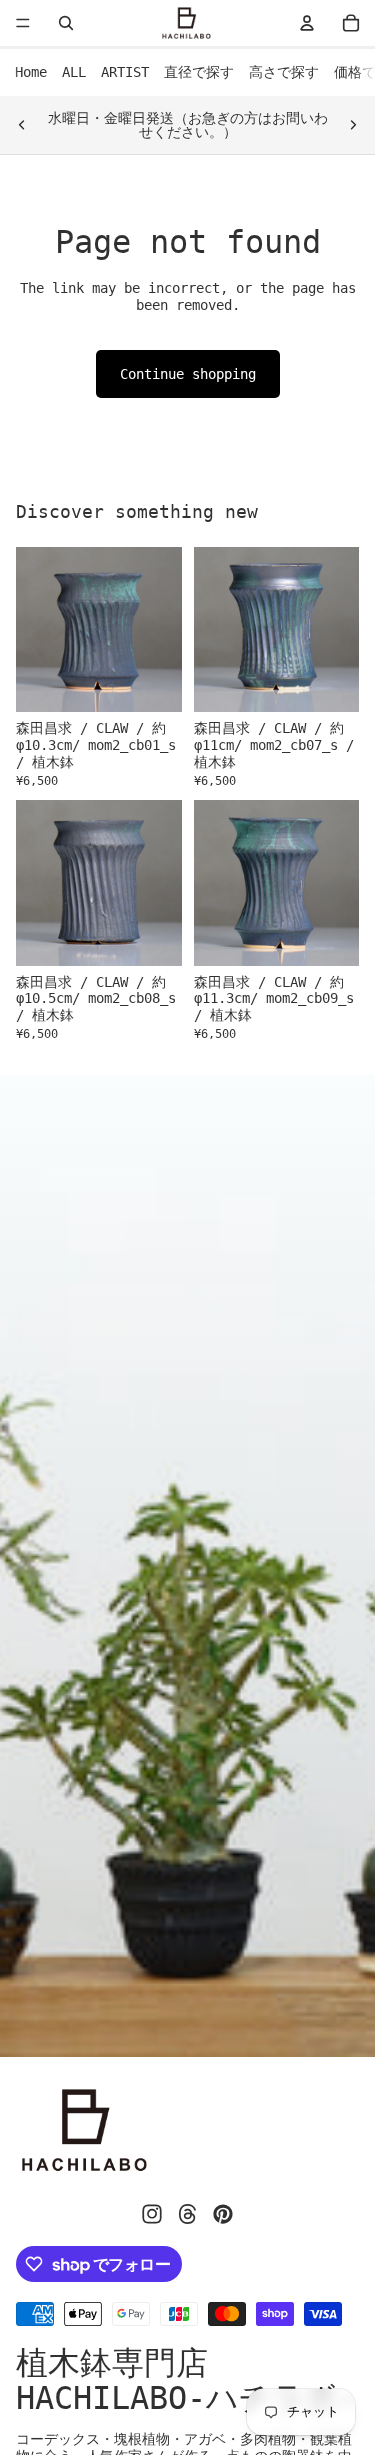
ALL (74, 72)
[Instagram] (152, 2214)
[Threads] (188, 2214)
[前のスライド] (22, 125)
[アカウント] (307, 23)
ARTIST (125, 72)
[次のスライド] (353, 125)
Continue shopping (188, 374)
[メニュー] (23, 23)
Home (31, 72)
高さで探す (284, 72)
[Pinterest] (223, 2214)
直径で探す (199, 72)
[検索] (66, 23)
